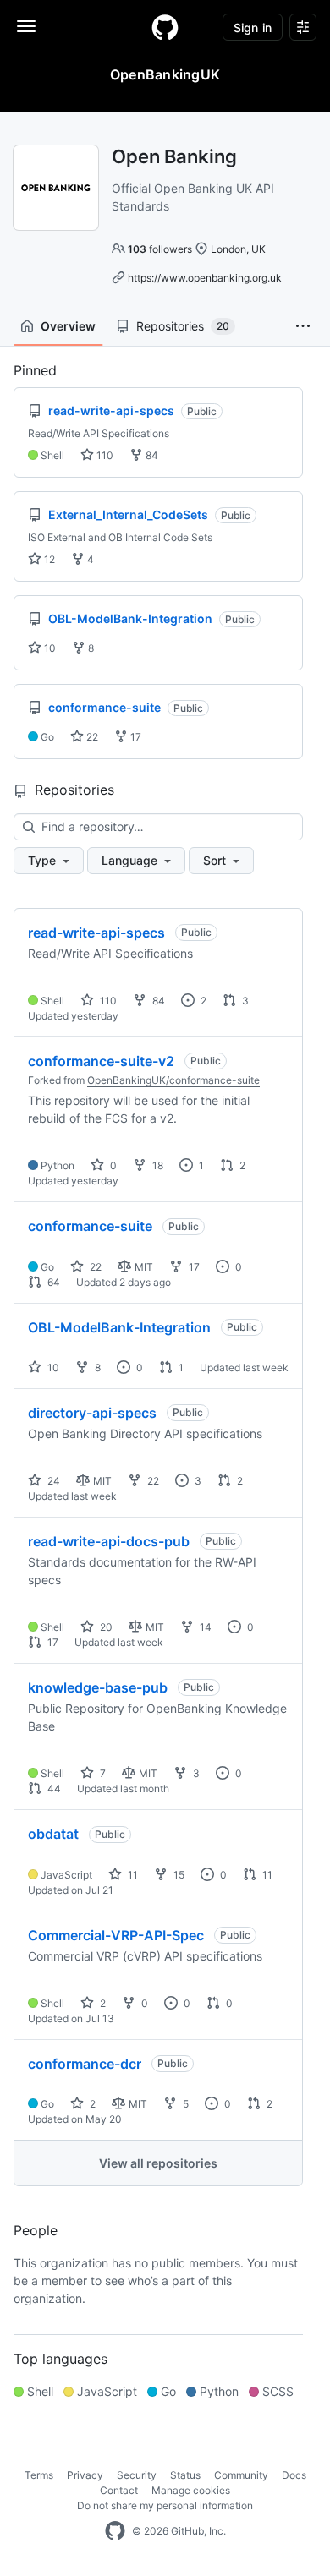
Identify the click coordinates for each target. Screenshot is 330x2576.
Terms (39, 2475)
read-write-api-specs (96, 933)
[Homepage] (165, 27)
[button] (303, 326)
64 (52, 1282)
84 (151, 455)
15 (178, 1875)
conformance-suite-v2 (101, 1061)
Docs (294, 2475)
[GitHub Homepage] (115, 2531)
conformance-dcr (85, 2064)
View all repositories (158, 2163)
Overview (68, 326)
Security (137, 2475)
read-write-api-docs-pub (109, 1541)
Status (185, 2475)
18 (157, 1165)
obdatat (53, 1834)
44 (53, 1788)
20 (105, 1627)
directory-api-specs (92, 1413)
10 (49, 648)
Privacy (85, 2475)
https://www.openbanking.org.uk (205, 278)
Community (241, 2475)
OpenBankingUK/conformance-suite (173, 1080)
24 (52, 1481)
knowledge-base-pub (98, 1687)
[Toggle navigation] (26, 26)
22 (91, 737)
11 (132, 1875)
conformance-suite (90, 1226)
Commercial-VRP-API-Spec (116, 1935)
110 (104, 455)
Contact (119, 2490)
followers (160, 249)
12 (48, 559)
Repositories (183, 326)
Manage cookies (191, 2490)
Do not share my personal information (165, 2505)
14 (204, 1627)
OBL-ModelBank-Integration (119, 1327)
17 (135, 737)
